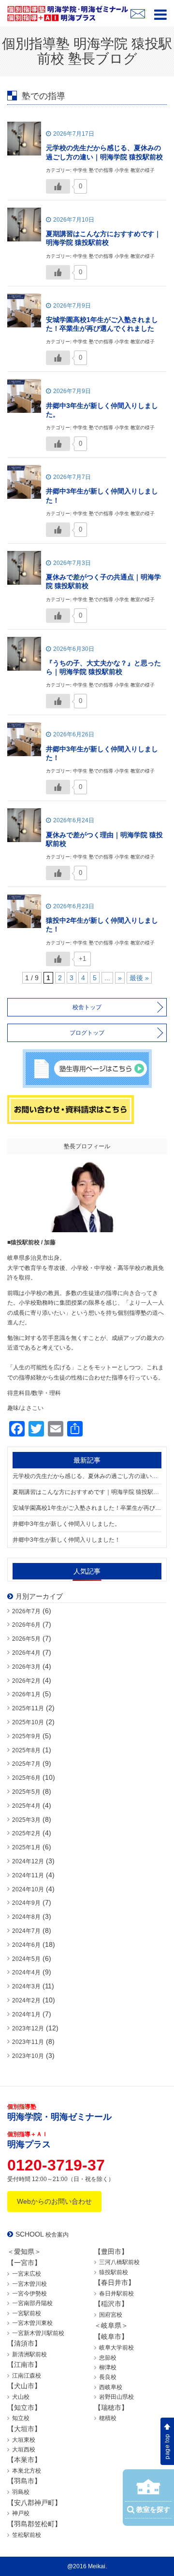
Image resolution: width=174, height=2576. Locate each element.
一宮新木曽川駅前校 (38, 2333)
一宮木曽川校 (29, 2284)
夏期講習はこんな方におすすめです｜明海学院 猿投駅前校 (87, 1492)
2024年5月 (26, 1959)
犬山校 (21, 2397)
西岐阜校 (111, 2387)
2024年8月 (26, 1917)
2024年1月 (26, 2014)
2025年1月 (26, 1847)
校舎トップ (87, 1007)
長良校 (108, 2377)
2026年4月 (26, 1653)
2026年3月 (26, 1667)
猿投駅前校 (114, 2272)
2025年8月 (26, 1750)
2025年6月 (26, 1778)
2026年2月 (26, 1681)
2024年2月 (26, 2000)
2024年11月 (28, 1875)
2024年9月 (26, 1903)
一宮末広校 (27, 2274)
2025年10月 (28, 1722)
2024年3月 (26, 1986)
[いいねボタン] (58, 186)
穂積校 (108, 2418)
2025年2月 (26, 1833)
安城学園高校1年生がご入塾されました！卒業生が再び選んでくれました (87, 1508)
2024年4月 (26, 1972)
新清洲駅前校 (29, 2354)
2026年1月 (26, 1694)
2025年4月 (26, 1806)
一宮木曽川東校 (32, 2323)
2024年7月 (26, 1931)
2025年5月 (26, 1792)
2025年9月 (26, 1736)
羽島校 (21, 2492)
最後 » (139, 978)
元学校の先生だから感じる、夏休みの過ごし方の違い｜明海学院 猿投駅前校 (87, 1476)
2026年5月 (26, 1639)
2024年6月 (26, 1945)
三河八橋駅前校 (119, 2262)
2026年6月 (26, 1625)
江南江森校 (27, 2376)
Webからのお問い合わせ (54, 2201)
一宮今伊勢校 (29, 2294)
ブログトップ (87, 1033)
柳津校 (108, 2367)
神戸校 (21, 2513)
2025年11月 (28, 1708)
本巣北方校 (27, 2471)
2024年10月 (28, 1889)
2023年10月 (28, 2056)
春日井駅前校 (116, 2294)
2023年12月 (28, 2028)
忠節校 (108, 2358)
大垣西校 (24, 2449)
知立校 (21, 2418)
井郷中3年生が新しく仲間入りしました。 (66, 1524)
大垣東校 (24, 2440)
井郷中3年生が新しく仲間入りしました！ (66, 1540)
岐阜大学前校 (116, 2348)
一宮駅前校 (27, 2313)
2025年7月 (26, 1764)
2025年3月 (26, 1820)
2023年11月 (28, 2042)
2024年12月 (28, 1861)
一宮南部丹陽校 (32, 2303)
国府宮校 (111, 2315)
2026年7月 (26, 1611)
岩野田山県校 (116, 2397)
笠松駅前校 (27, 2535)
